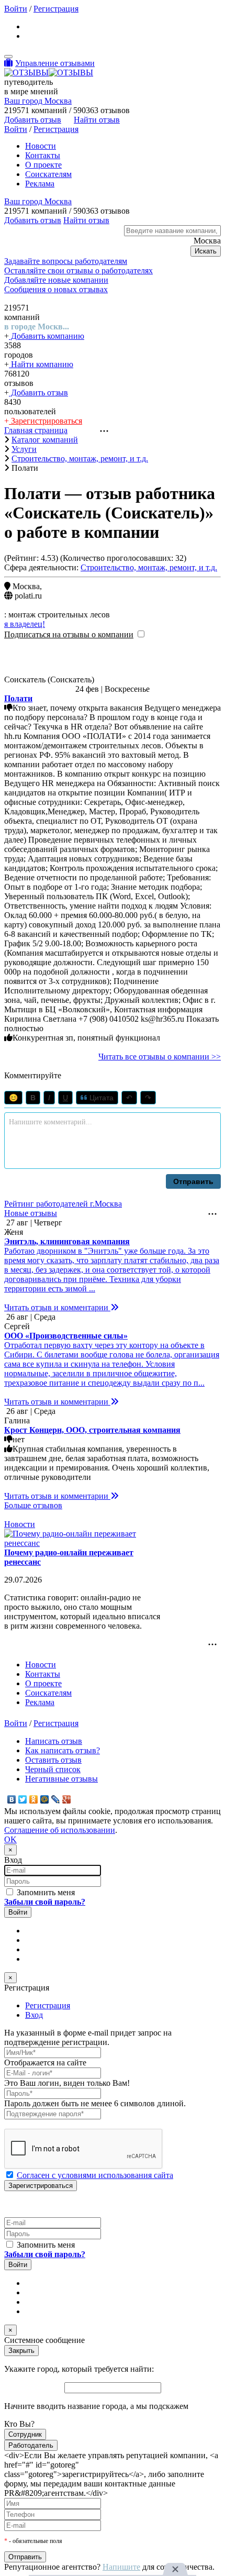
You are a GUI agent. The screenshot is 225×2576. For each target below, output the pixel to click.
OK (10, 1839)
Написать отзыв (54, 1741)
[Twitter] (23, 1799)
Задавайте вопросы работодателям (66, 261)
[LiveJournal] (56, 1799)
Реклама (40, 184)
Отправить (193, 1181)
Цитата (100, 1098)
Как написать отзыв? (63, 1750)
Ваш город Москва (38, 101)
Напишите (121, 2567)
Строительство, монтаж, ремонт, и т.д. (149, 567)
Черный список (53, 1769)
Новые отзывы (31, 1213)
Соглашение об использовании (60, 1830)
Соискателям (48, 174)
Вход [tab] (34, 2015)
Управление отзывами (55, 63)
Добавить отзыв (38, 393)
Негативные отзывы (61, 1779)
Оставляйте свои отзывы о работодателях (78, 270)
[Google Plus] (67, 1799)
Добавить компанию (47, 336)
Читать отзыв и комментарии (57, 1307)
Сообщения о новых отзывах (56, 289)
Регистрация (56, 9)
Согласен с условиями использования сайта (95, 2175)
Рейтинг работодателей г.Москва (63, 1204)
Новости (41, 146)
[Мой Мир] (45, 1799)
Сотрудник (25, 2434)
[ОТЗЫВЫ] (49, 73)
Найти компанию (41, 364)
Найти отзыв (97, 120)
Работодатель (31, 2445)
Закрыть (21, 2351)
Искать (206, 251)
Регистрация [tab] (48, 2005)
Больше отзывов (33, 1505)
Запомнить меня (45, 1892)
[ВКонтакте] (12, 1799)
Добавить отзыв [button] (33, 120)
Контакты (43, 155)
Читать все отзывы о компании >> (160, 1057)
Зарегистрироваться (46, 421)
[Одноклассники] (34, 1799)
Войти (16, 9)
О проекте (43, 165)
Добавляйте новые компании (56, 280)
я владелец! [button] (25, 624)
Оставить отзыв (53, 1760)
